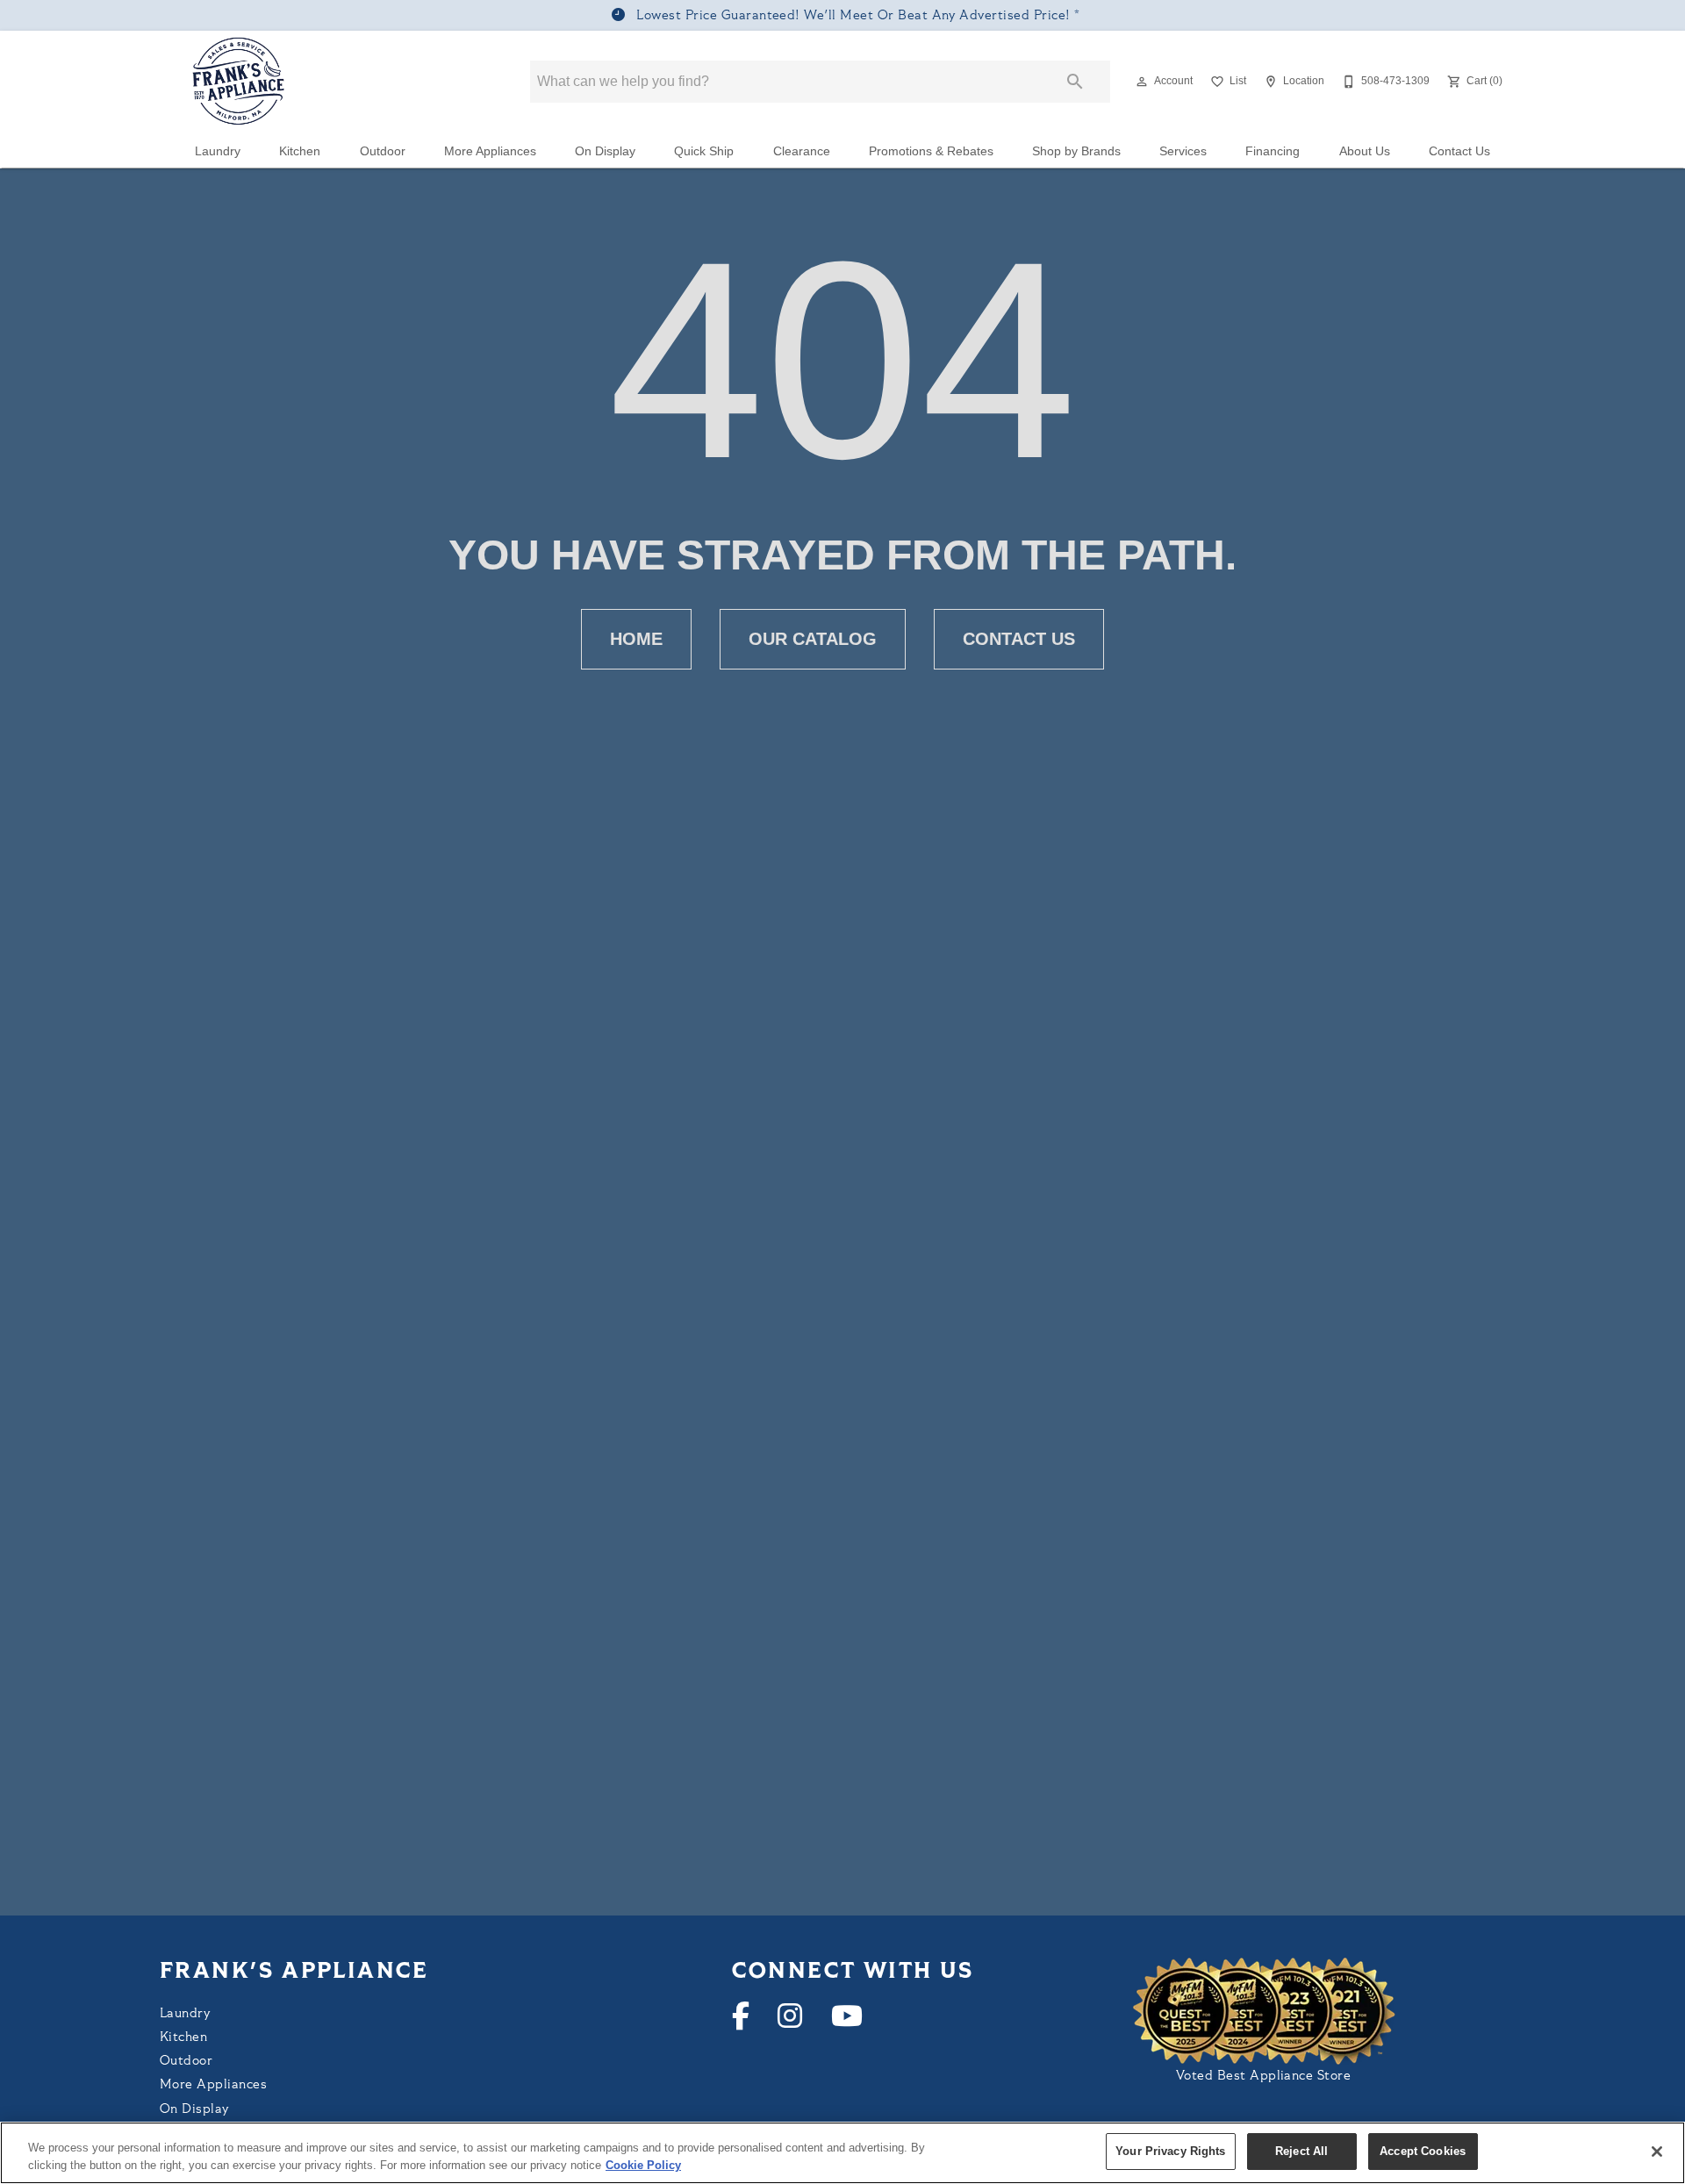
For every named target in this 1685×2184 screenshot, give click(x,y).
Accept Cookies (1423, 2151)
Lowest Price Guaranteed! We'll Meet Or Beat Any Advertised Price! (853, 16)
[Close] (1657, 2152)
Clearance (802, 151)
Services (1183, 151)
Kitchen (300, 151)
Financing (1273, 151)
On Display (605, 151)
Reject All (1301, 2151)
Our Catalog (813, 639)
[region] (842, 2153)
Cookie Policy (643, 2165)
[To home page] (239, 82)
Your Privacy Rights (1170, 2151)
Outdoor (383, 151)
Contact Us (1459, 151)
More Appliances (490, 151)
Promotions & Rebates (931, 151)
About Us (1365, 151)
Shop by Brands (1076, 151)
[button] (1142, 82)
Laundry (218, 151)
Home (636, 639)
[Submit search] (1075, 82)
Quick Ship (704, 151)
